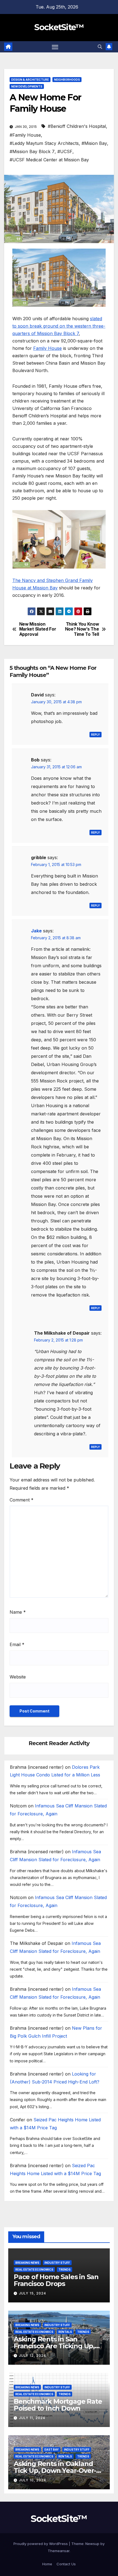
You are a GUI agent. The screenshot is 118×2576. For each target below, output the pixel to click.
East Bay (52, 2450)
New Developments (27, 86)
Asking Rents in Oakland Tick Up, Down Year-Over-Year (55, 2470)
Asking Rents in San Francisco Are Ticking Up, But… (54, 2346)
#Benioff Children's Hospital (77, 126)
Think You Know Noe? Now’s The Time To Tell (82, 629)
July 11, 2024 (32, 2418)
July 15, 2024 (33, 2293)
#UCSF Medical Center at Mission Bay (49, 160)
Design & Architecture (30, 80)
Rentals (65, 2332)
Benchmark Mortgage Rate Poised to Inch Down (58, 2405)
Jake (36, 931)
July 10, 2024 (33, 2480)
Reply (95, 735)
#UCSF (65, 151)
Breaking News (27, 2263)
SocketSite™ (59, 27)
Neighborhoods (67, 80)
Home (47, 2564)
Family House (47, 348)
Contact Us (66, 2564)
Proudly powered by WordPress (41, 2544)
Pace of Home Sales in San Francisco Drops (56, 2280)
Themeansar (59, 2551)
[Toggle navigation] (55, 47)
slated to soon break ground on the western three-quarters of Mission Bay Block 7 (59, 326)
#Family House (25, 135)
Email (17, 1644)
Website (18, 1677)
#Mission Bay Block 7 (32, 151)
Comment (22, 1500)
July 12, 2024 (33, 2356)
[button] (100, 47)
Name (18, 1612)
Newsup (92, 2544)
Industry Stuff (57, 2263)
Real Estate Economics (34, 2270)
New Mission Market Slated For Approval (38, 629)
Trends (64, 2270)
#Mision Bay (94, 143)
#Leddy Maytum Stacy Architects (44, 143)
